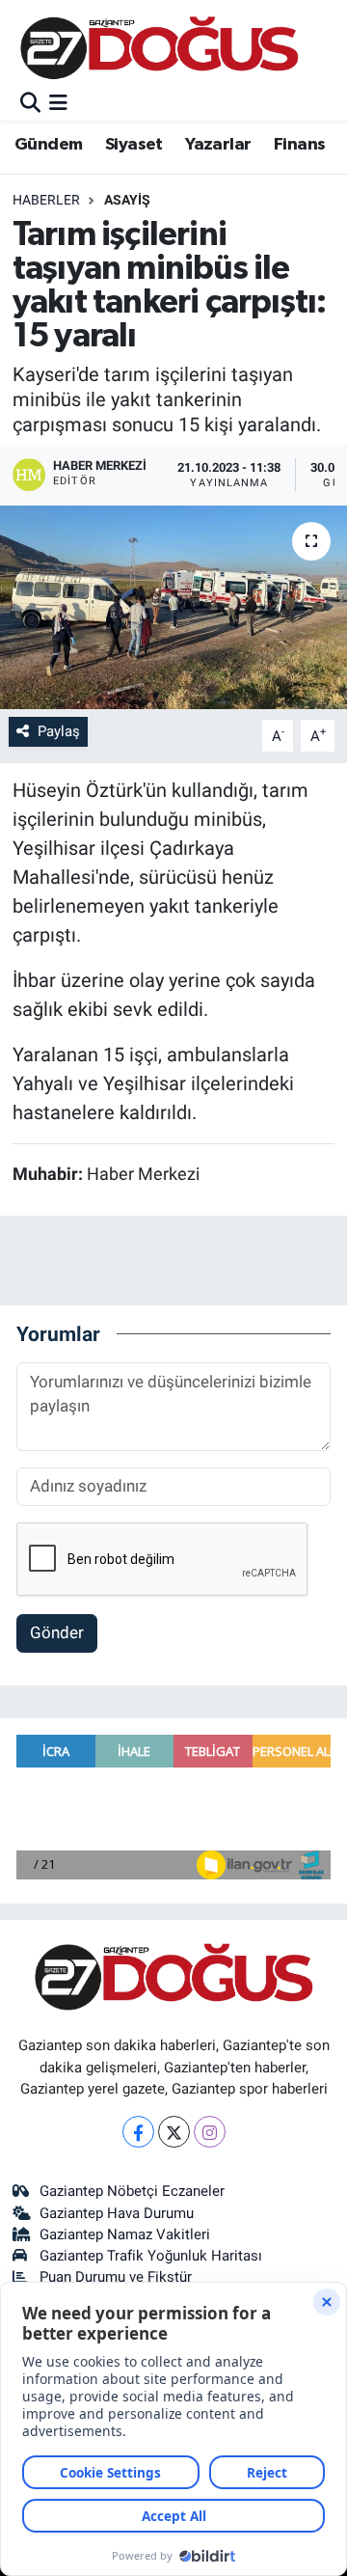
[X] (174, 2132)
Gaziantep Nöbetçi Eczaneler (132, 2191)
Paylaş (59, 731)
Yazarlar (218, 145)
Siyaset (134, 145)
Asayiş (127, 200)
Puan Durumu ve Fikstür (116, 2277)
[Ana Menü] (58, 103)
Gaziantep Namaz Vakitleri (125, 2234)
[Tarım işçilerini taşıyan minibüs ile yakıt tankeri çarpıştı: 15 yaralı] (173, 607)
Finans (299, 145)
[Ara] (30, 103)
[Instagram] (210, 2132)
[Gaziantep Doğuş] (160, 48)
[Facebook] (138, 2132)
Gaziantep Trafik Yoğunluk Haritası (151, 2256)
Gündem (48, 145)
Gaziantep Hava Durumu (117, 2213)
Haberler (46, 200)
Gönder (57, 1632)
